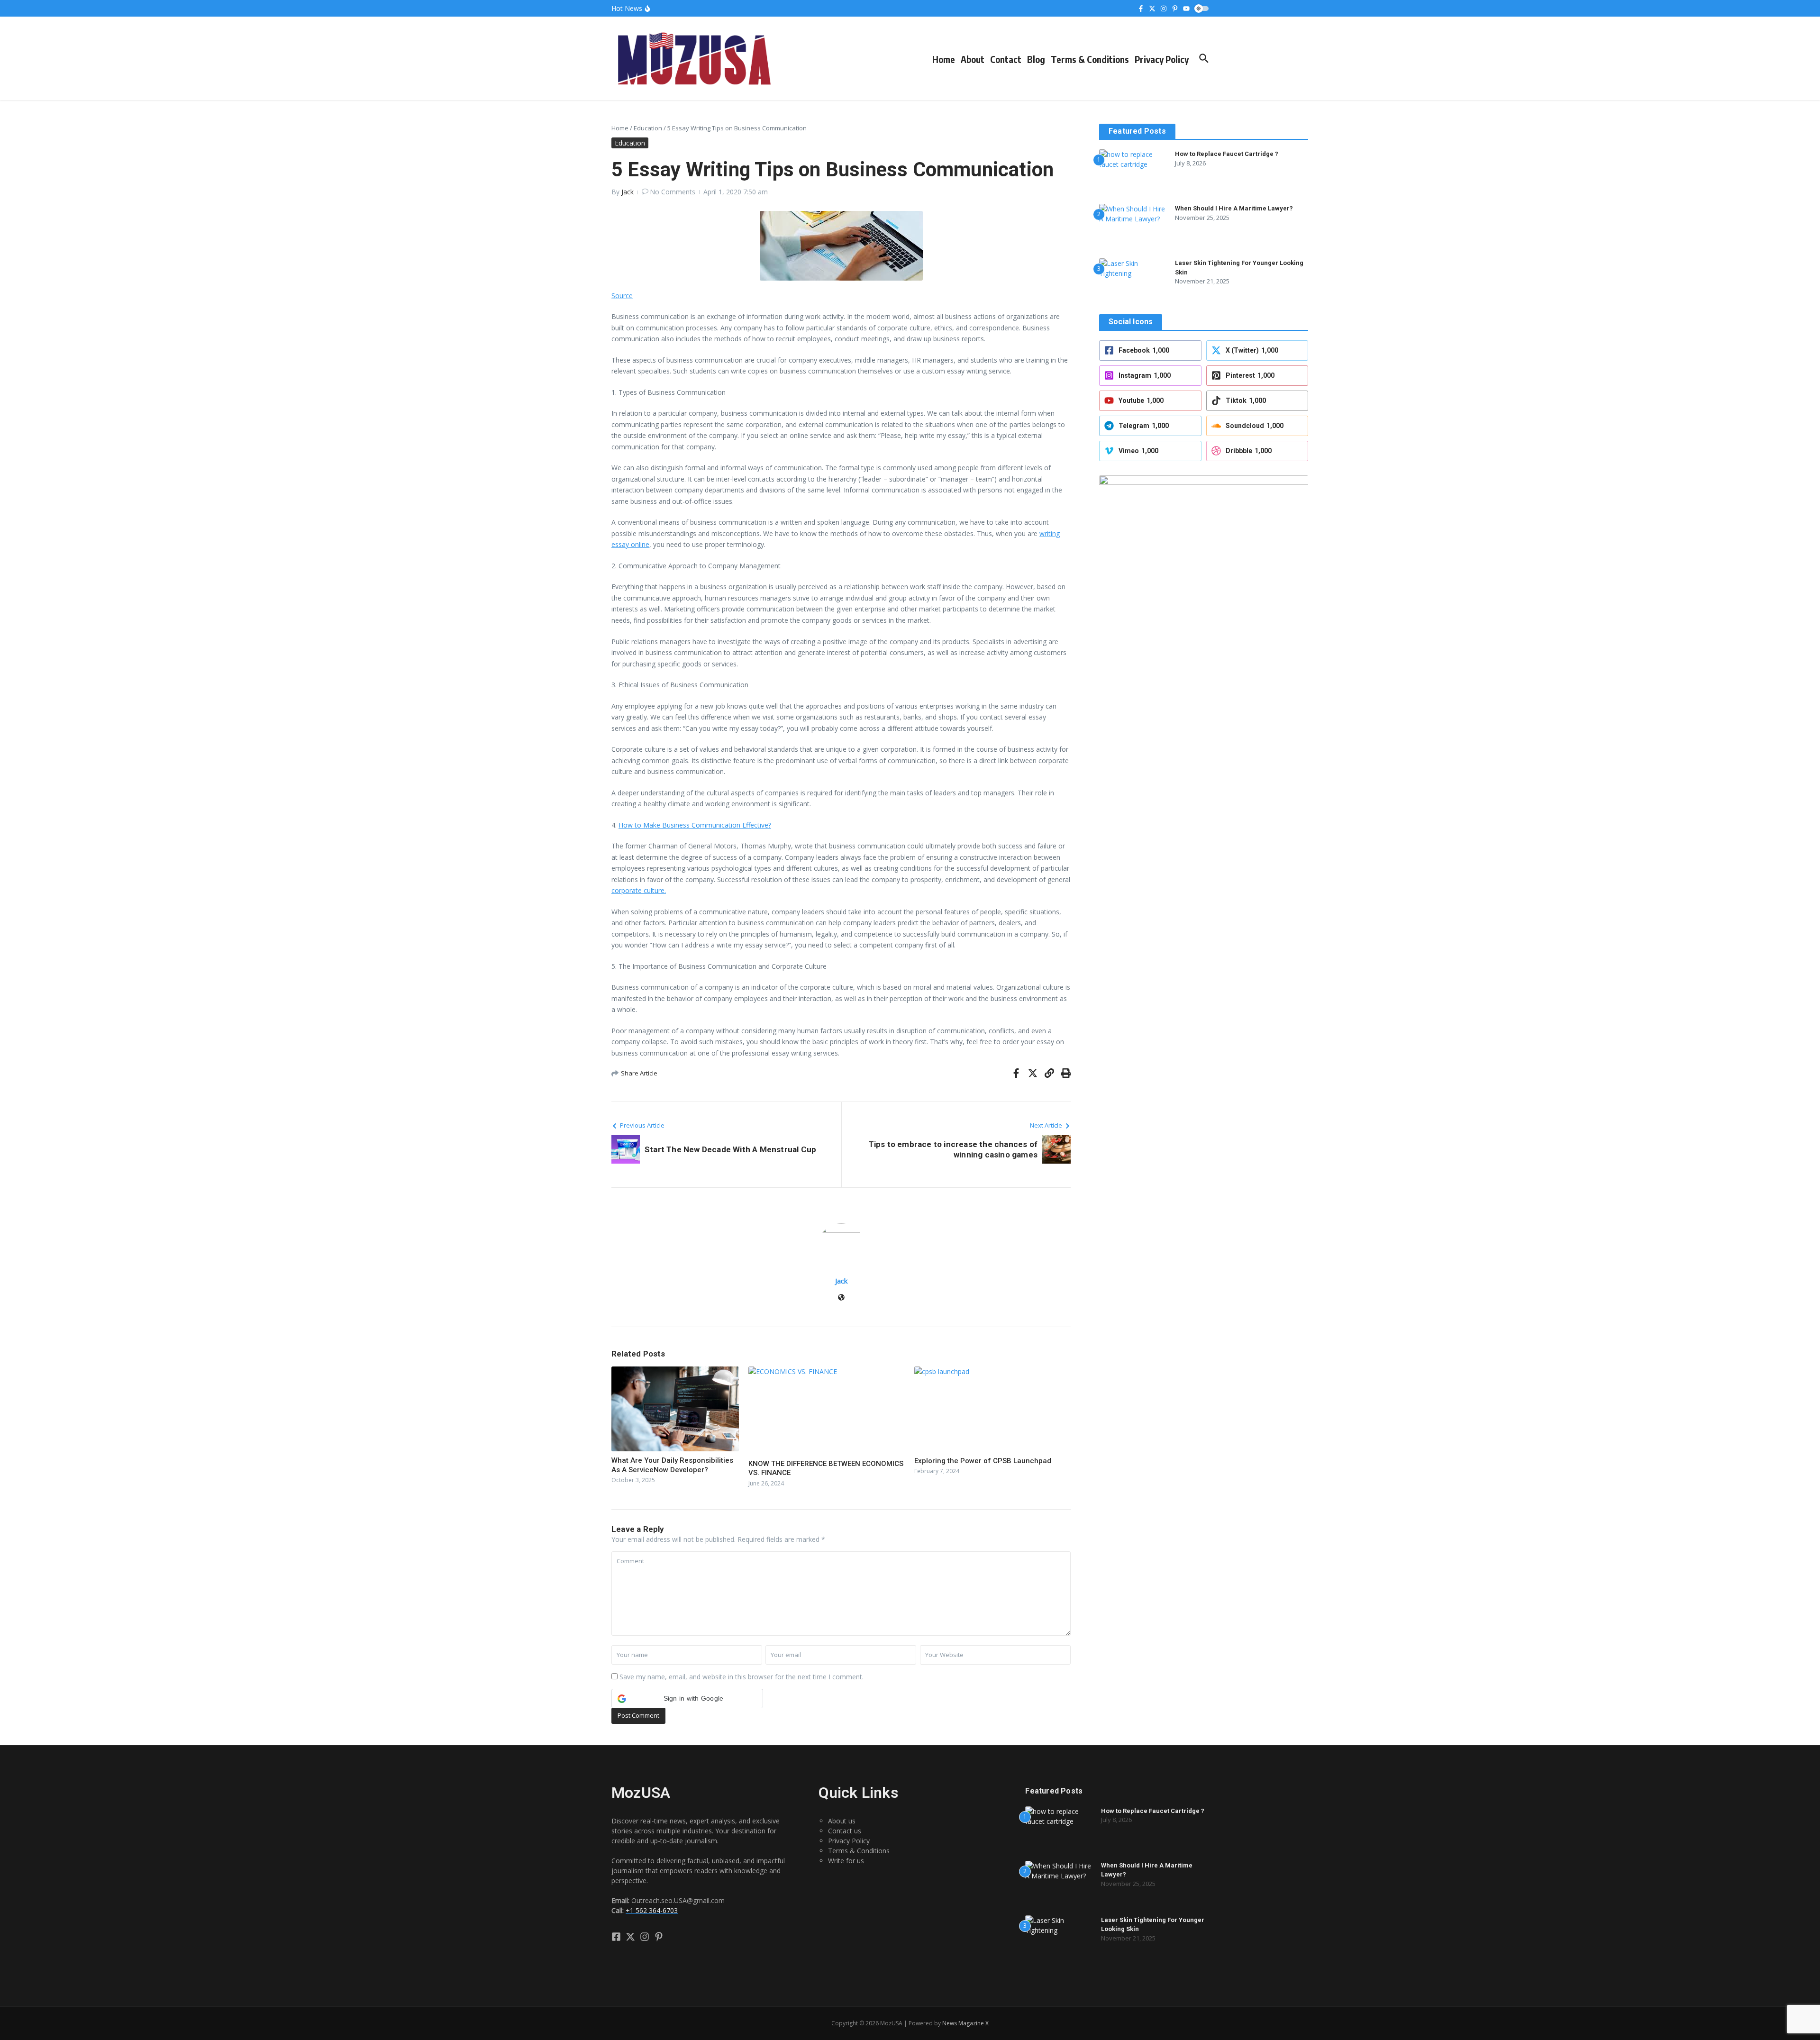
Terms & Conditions (1090, 59)
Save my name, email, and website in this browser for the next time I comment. (742, 1677)
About (973, 59)
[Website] (841, 1298)
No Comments (673, 192)
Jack (628, 192)
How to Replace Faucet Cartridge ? (1227, 154)
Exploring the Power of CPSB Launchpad (983, 1461)
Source (622, 296)
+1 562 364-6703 (652, 1910)
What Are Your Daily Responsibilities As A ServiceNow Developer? (672, 1465)
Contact (1006, 59)
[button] (687, 1698)
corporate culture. (639, 890)
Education (648, 128)
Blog (1036, 59)
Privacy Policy (1162, 59)
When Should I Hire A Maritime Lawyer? (1234, 208)
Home (944, 59)
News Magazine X (965, 2023)
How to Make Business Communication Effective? (695, 825)
